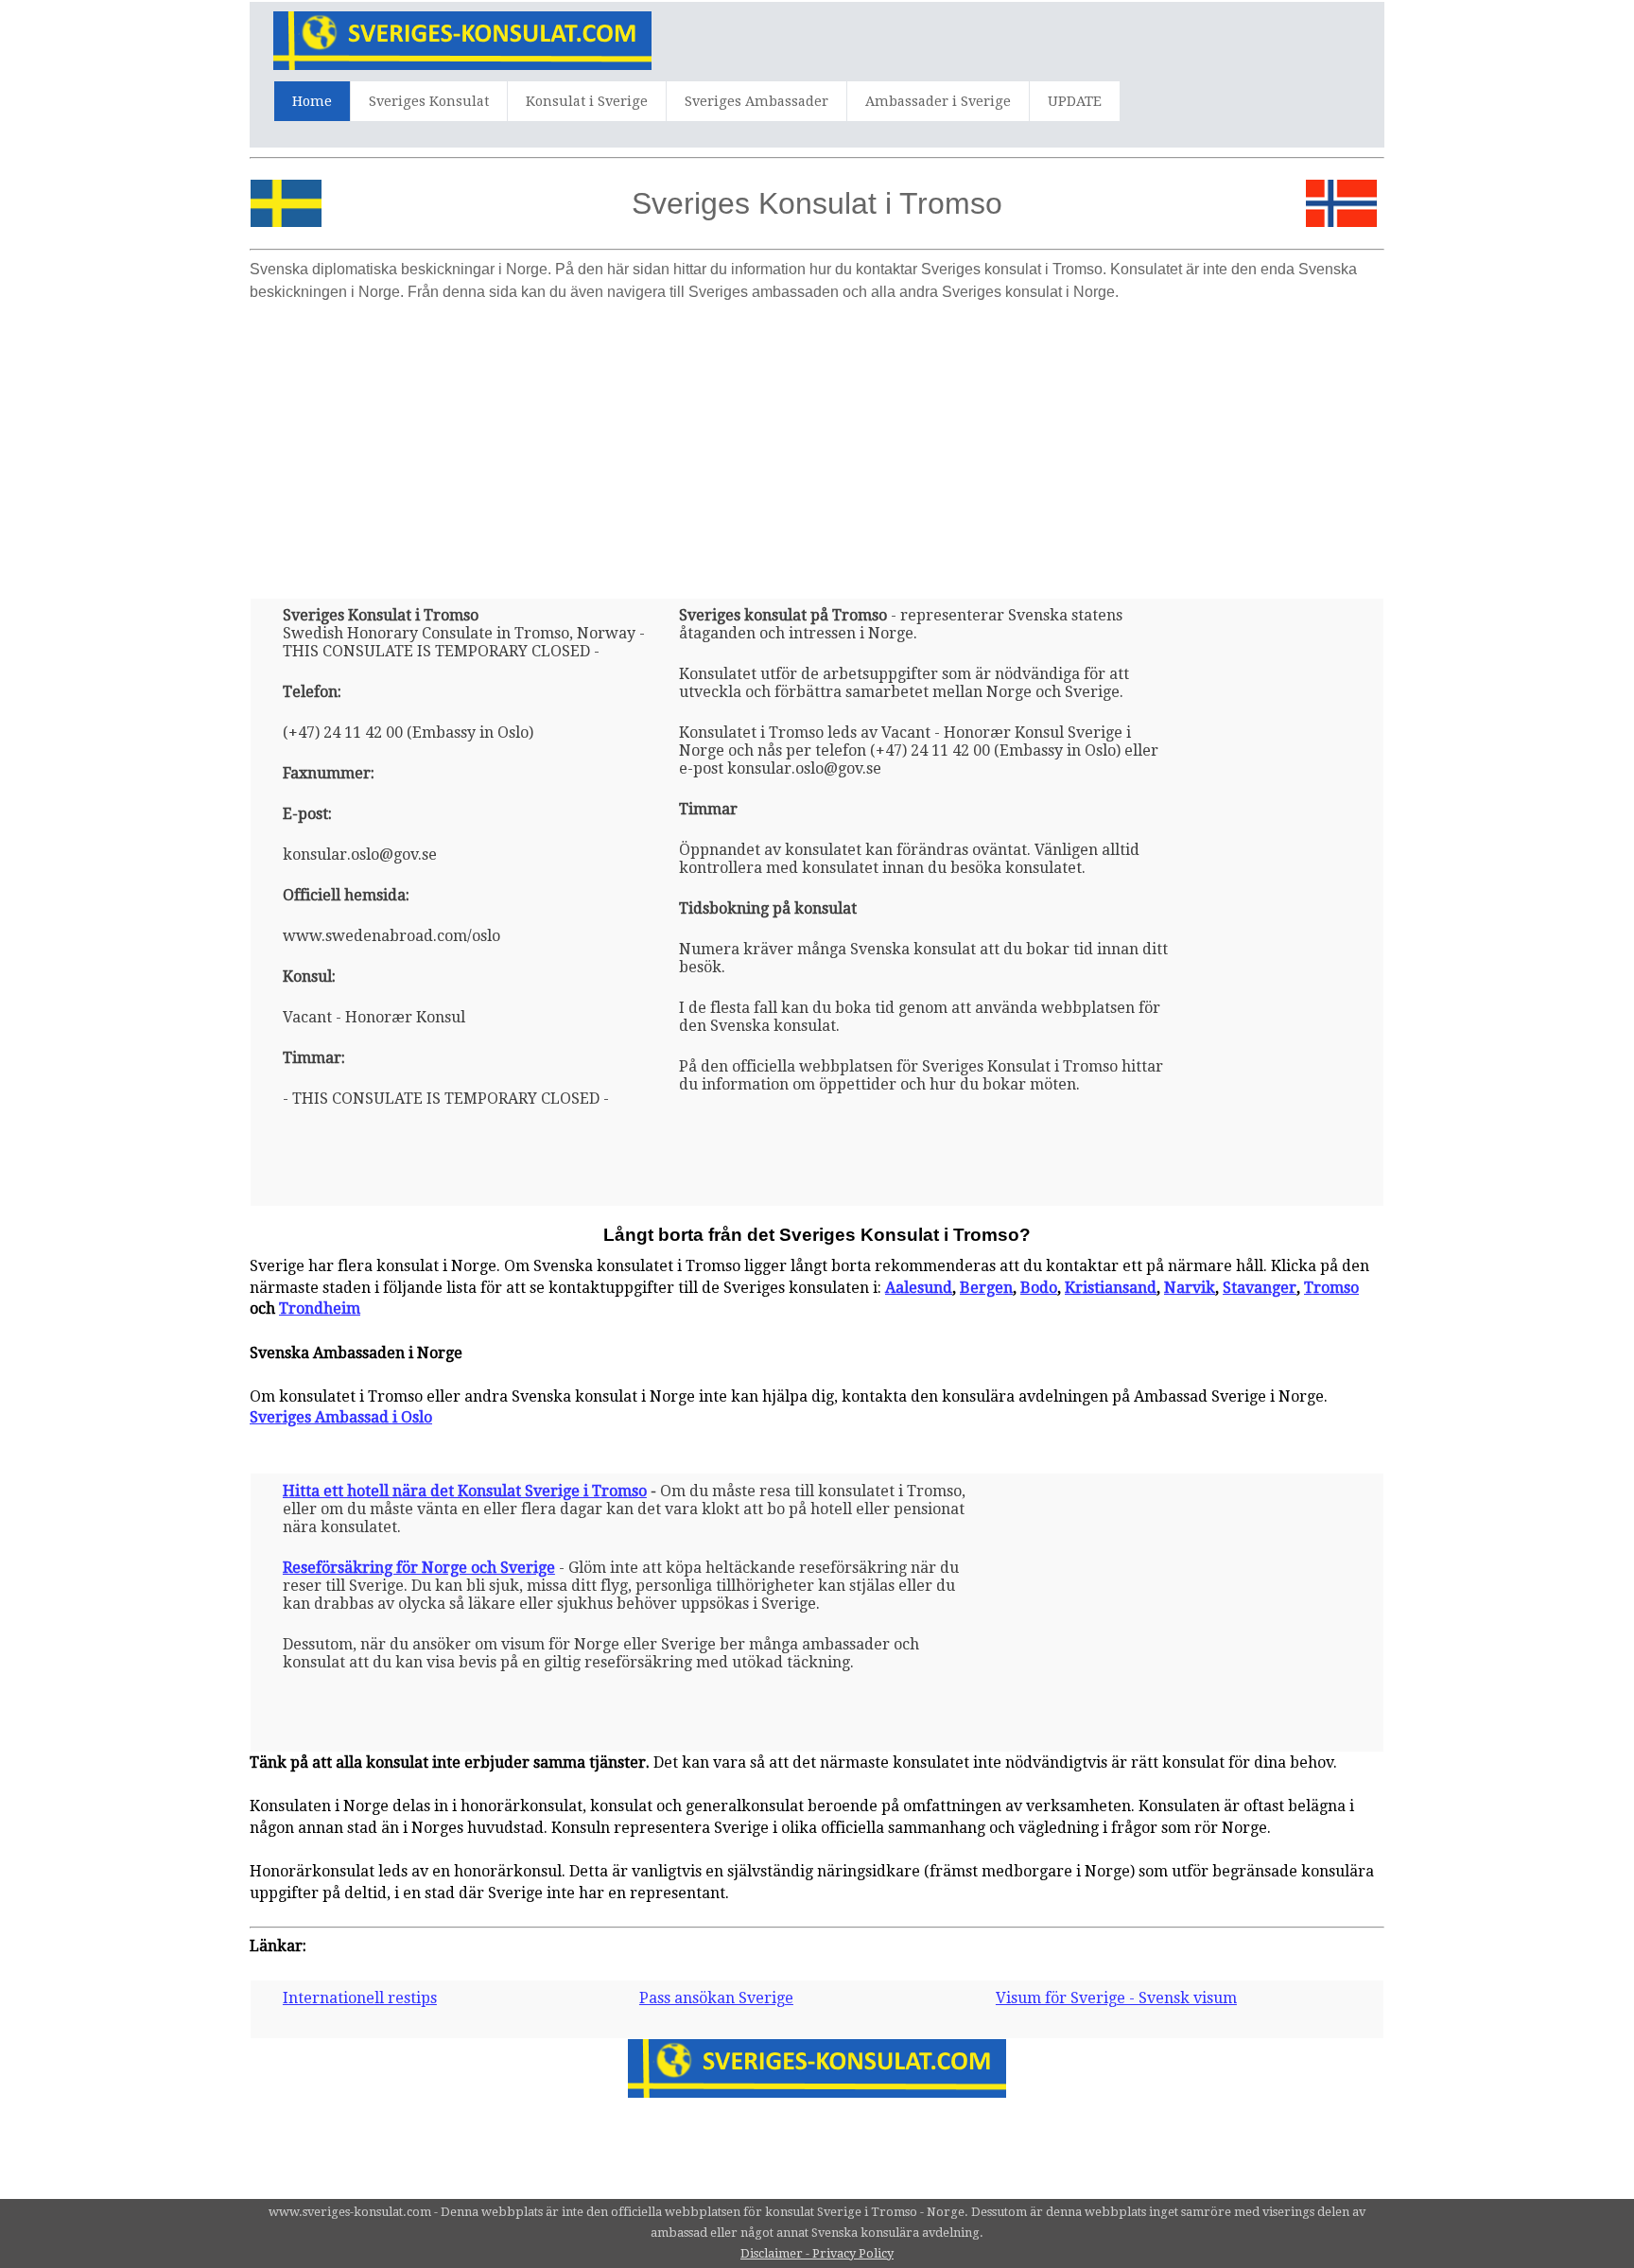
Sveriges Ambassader (756, 101)
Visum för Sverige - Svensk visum (1116, 1998)
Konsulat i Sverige (587, 101)
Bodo (1039, 1288)
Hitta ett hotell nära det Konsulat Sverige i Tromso (465, 1491)
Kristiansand (1111, 1288)
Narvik (1190, 1288)
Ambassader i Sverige (938, 101)
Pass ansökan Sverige (716, 1998)
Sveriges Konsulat (429, 101)
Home (312, 101)
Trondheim (320, 1308)
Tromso (1331, 1288)
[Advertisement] (817, 443)
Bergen (986, 1288)
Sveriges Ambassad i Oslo (341, 1417)
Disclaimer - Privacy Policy (817, 2253)
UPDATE (1075, 101)
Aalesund (919, 1288)
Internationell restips (360, 1998)
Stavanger (1260, 1288)
